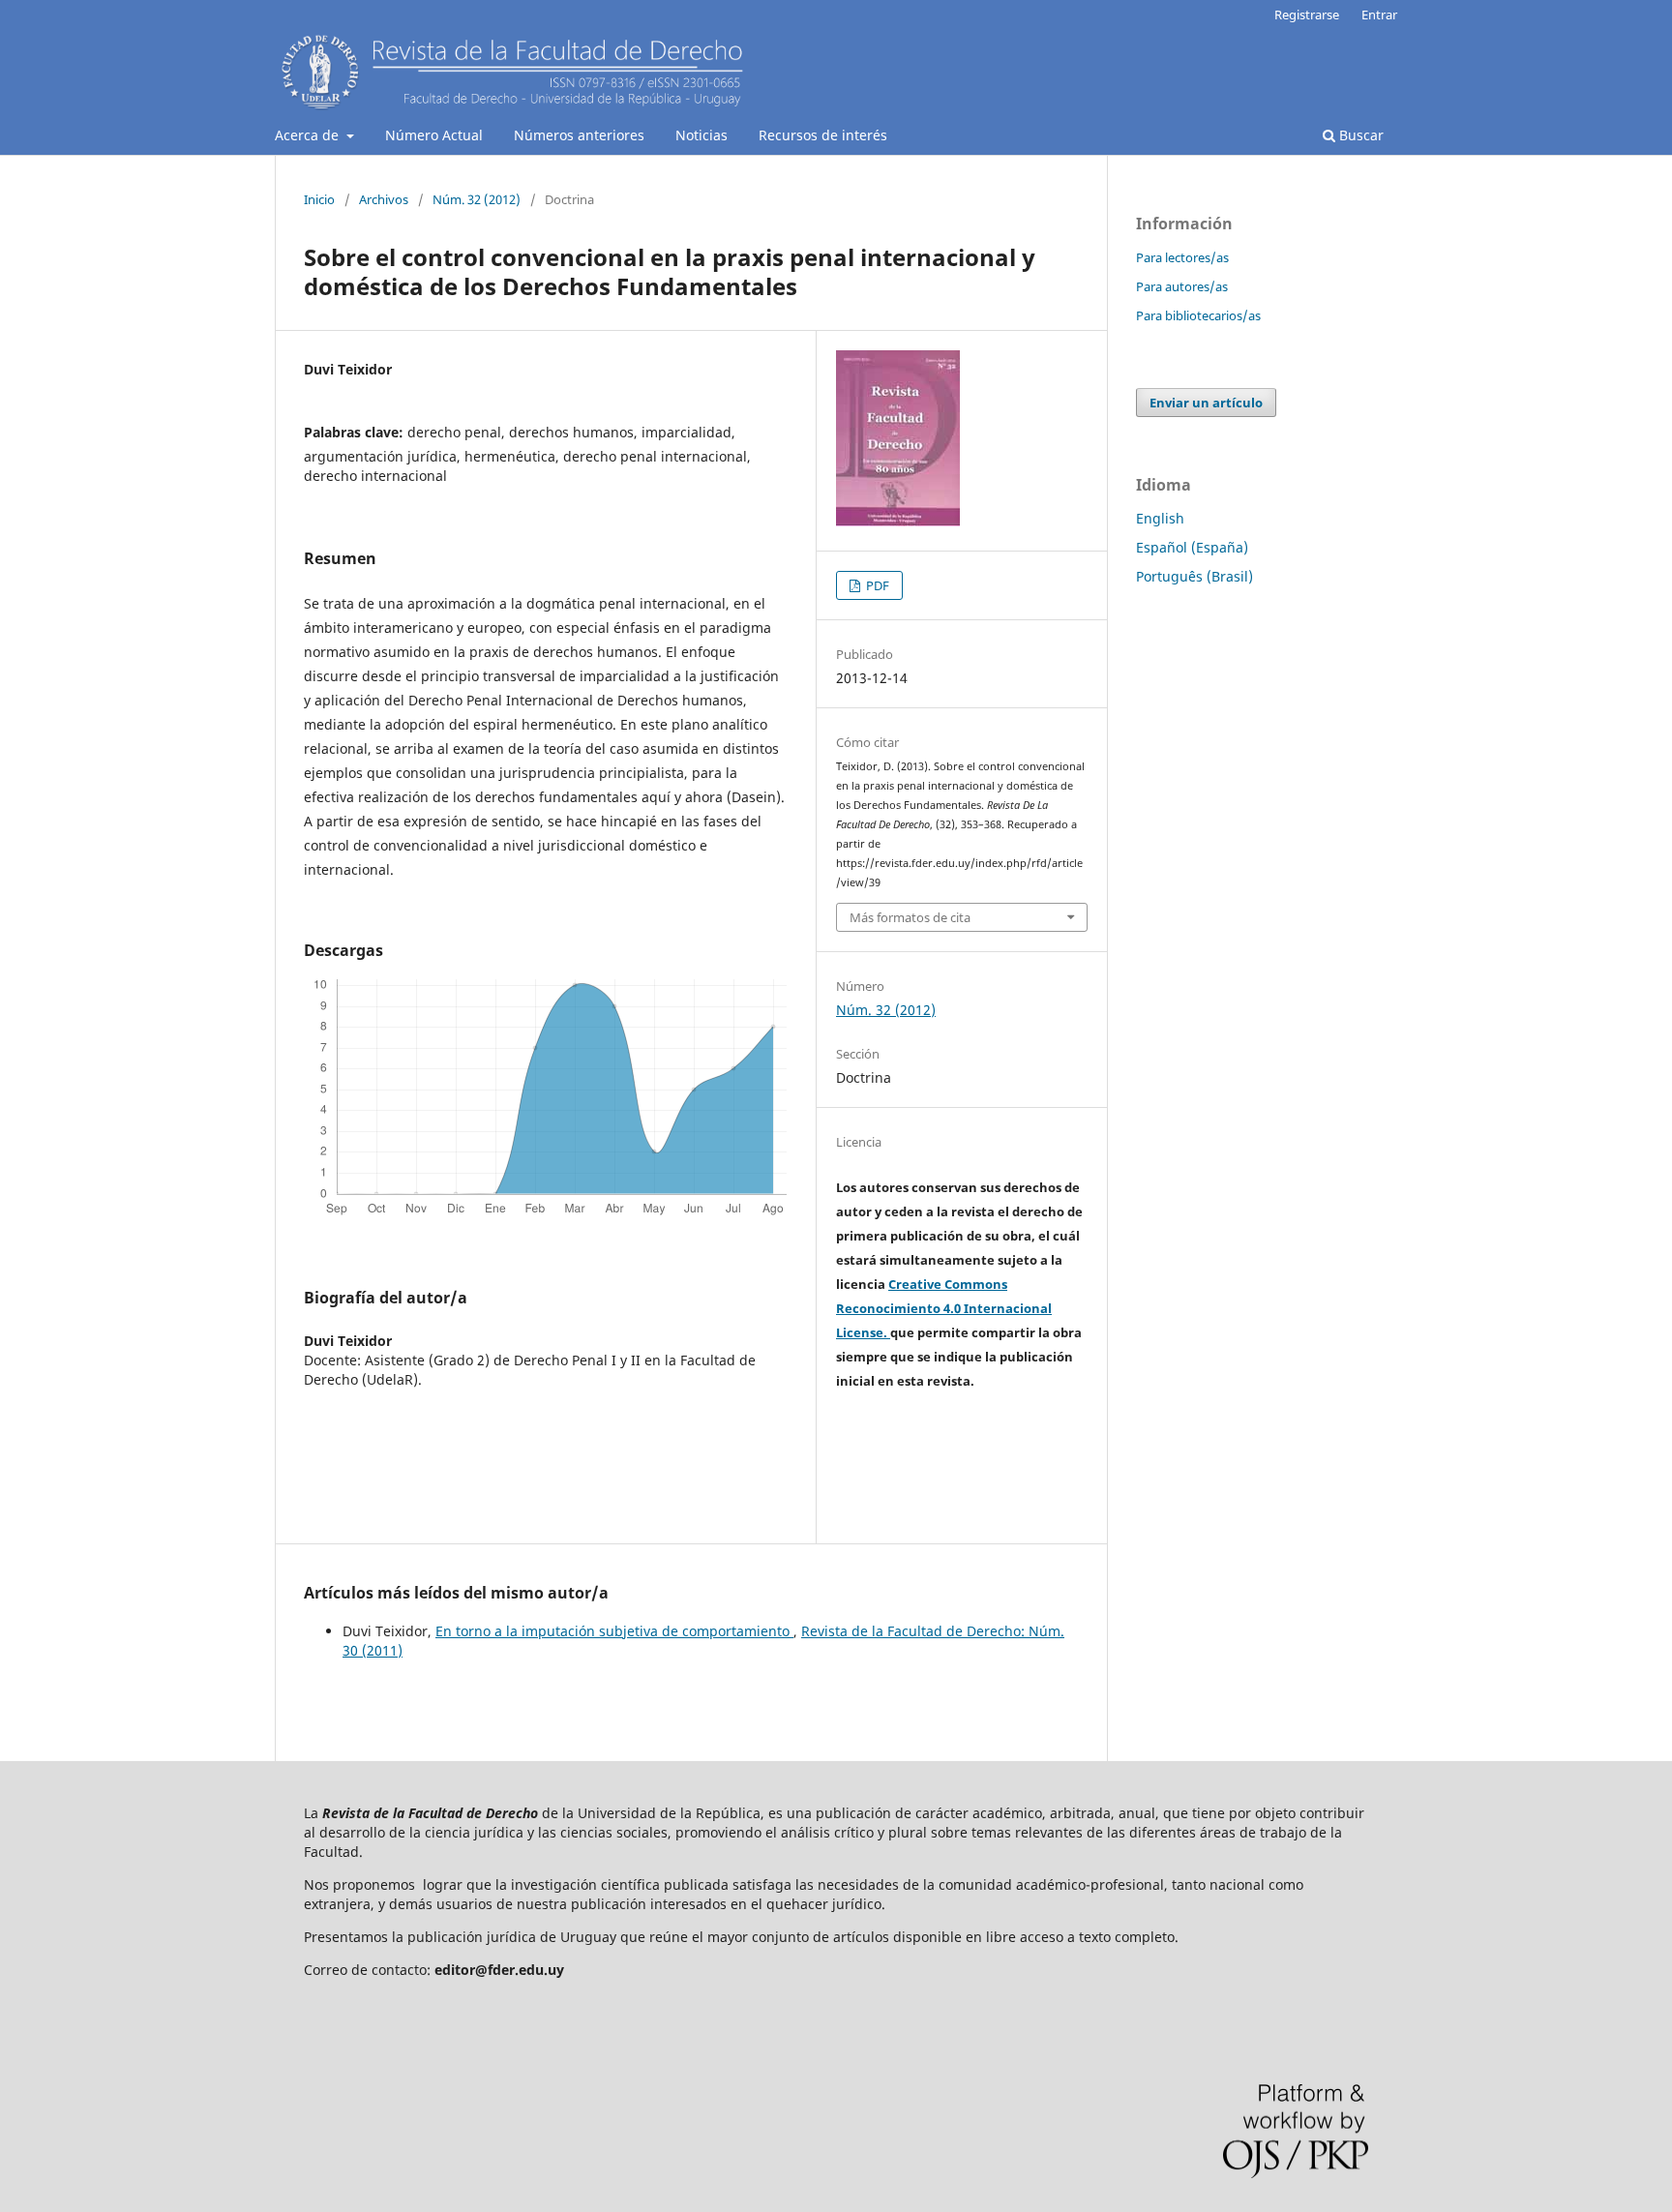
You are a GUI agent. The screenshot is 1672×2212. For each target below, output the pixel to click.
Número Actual (434, 135)
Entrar (1379, 15)
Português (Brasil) (1194, 576)
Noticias (702, 135)
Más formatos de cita (910, 917)
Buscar (1359, 135)
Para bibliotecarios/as (1198, 315)
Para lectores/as (1182, 257)
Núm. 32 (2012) (477, 199)
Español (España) (1192, 547)
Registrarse (1307, 15)
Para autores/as (1182, 286)
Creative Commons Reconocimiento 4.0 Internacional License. (944, 1308)
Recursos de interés (823, 135)
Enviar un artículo (1206, 403)
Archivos (384, 199)
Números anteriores (579, 135)
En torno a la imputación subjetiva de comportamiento (614, 1631)
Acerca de (309, 135)
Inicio (319, 199)
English (1160, 518)
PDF (876, 585)
